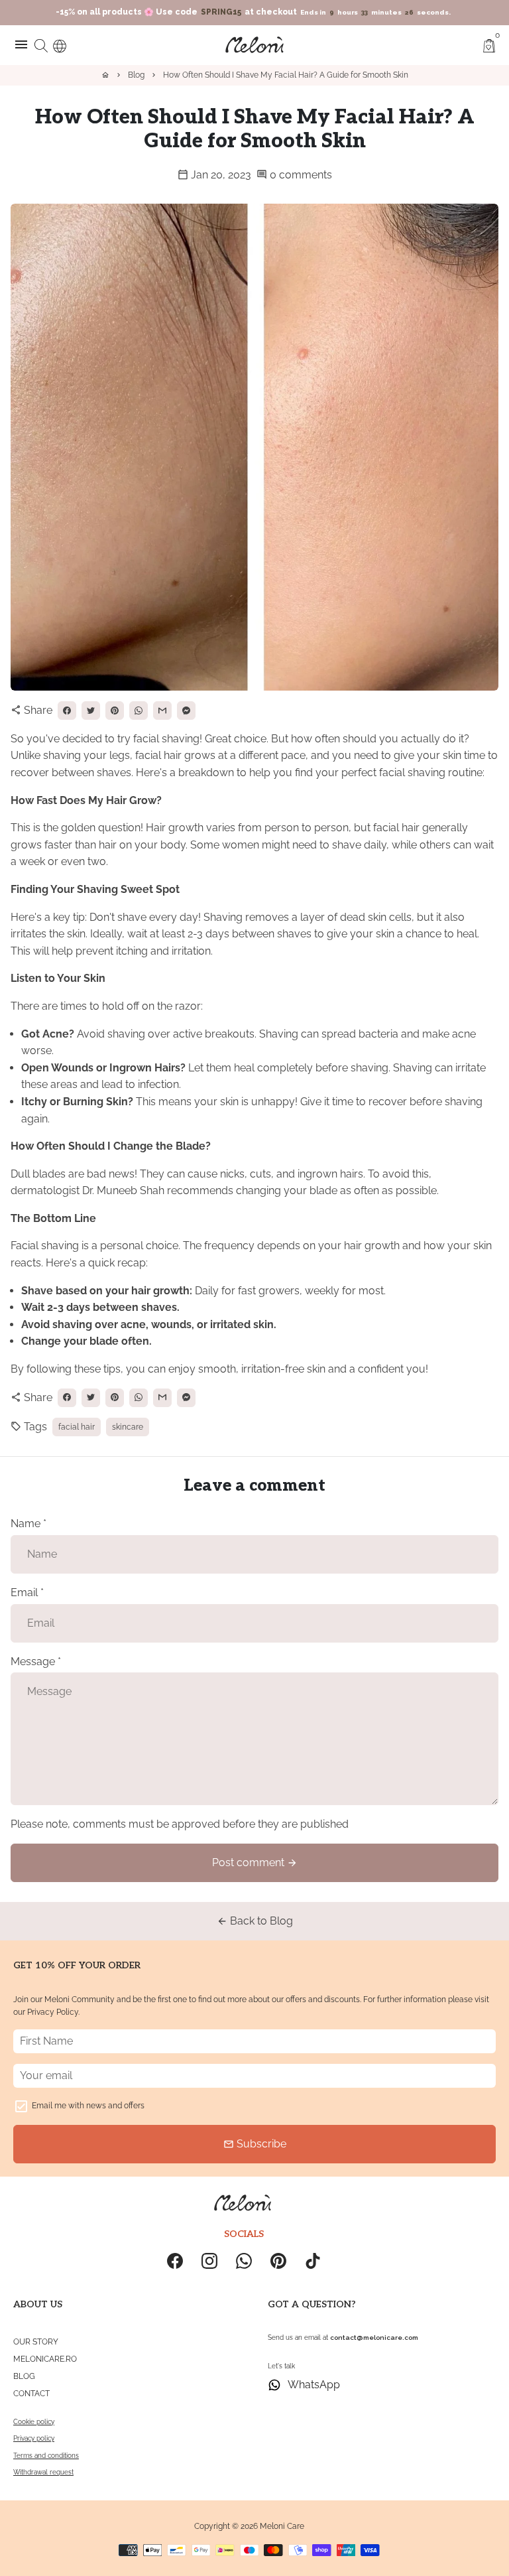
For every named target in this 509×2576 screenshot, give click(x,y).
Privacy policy (34, 2438)
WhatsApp (314, 2385)
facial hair (77, 1427)
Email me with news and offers (88, 2106)
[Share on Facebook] (67, 711)
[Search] (41, 44)
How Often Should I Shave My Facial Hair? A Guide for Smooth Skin (286, 75)
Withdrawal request (43, 2472)
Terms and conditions (46, 2456)
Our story (36, 2342)
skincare (128, 1427)
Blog (136, 75)
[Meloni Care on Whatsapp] (244, 2261)
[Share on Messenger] (186, 711)
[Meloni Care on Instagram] (209, 2261)
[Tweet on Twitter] (91, 711)
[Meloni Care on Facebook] (175, 2261)
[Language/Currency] (60, 44)
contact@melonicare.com (374, 2338)
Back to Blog (255, 1921)
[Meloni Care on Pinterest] (278, 2261)
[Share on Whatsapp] (139, 711)
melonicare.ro (45, 2359)
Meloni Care (282, 2526)
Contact (31, 2394)
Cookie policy (34, 2422)
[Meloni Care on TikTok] (313, 2261)
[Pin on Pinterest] (115, 711)
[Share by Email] (162, 711)
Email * (27, 1593)
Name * (28, 1524)
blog (24, 2376)
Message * (36, 1661)
